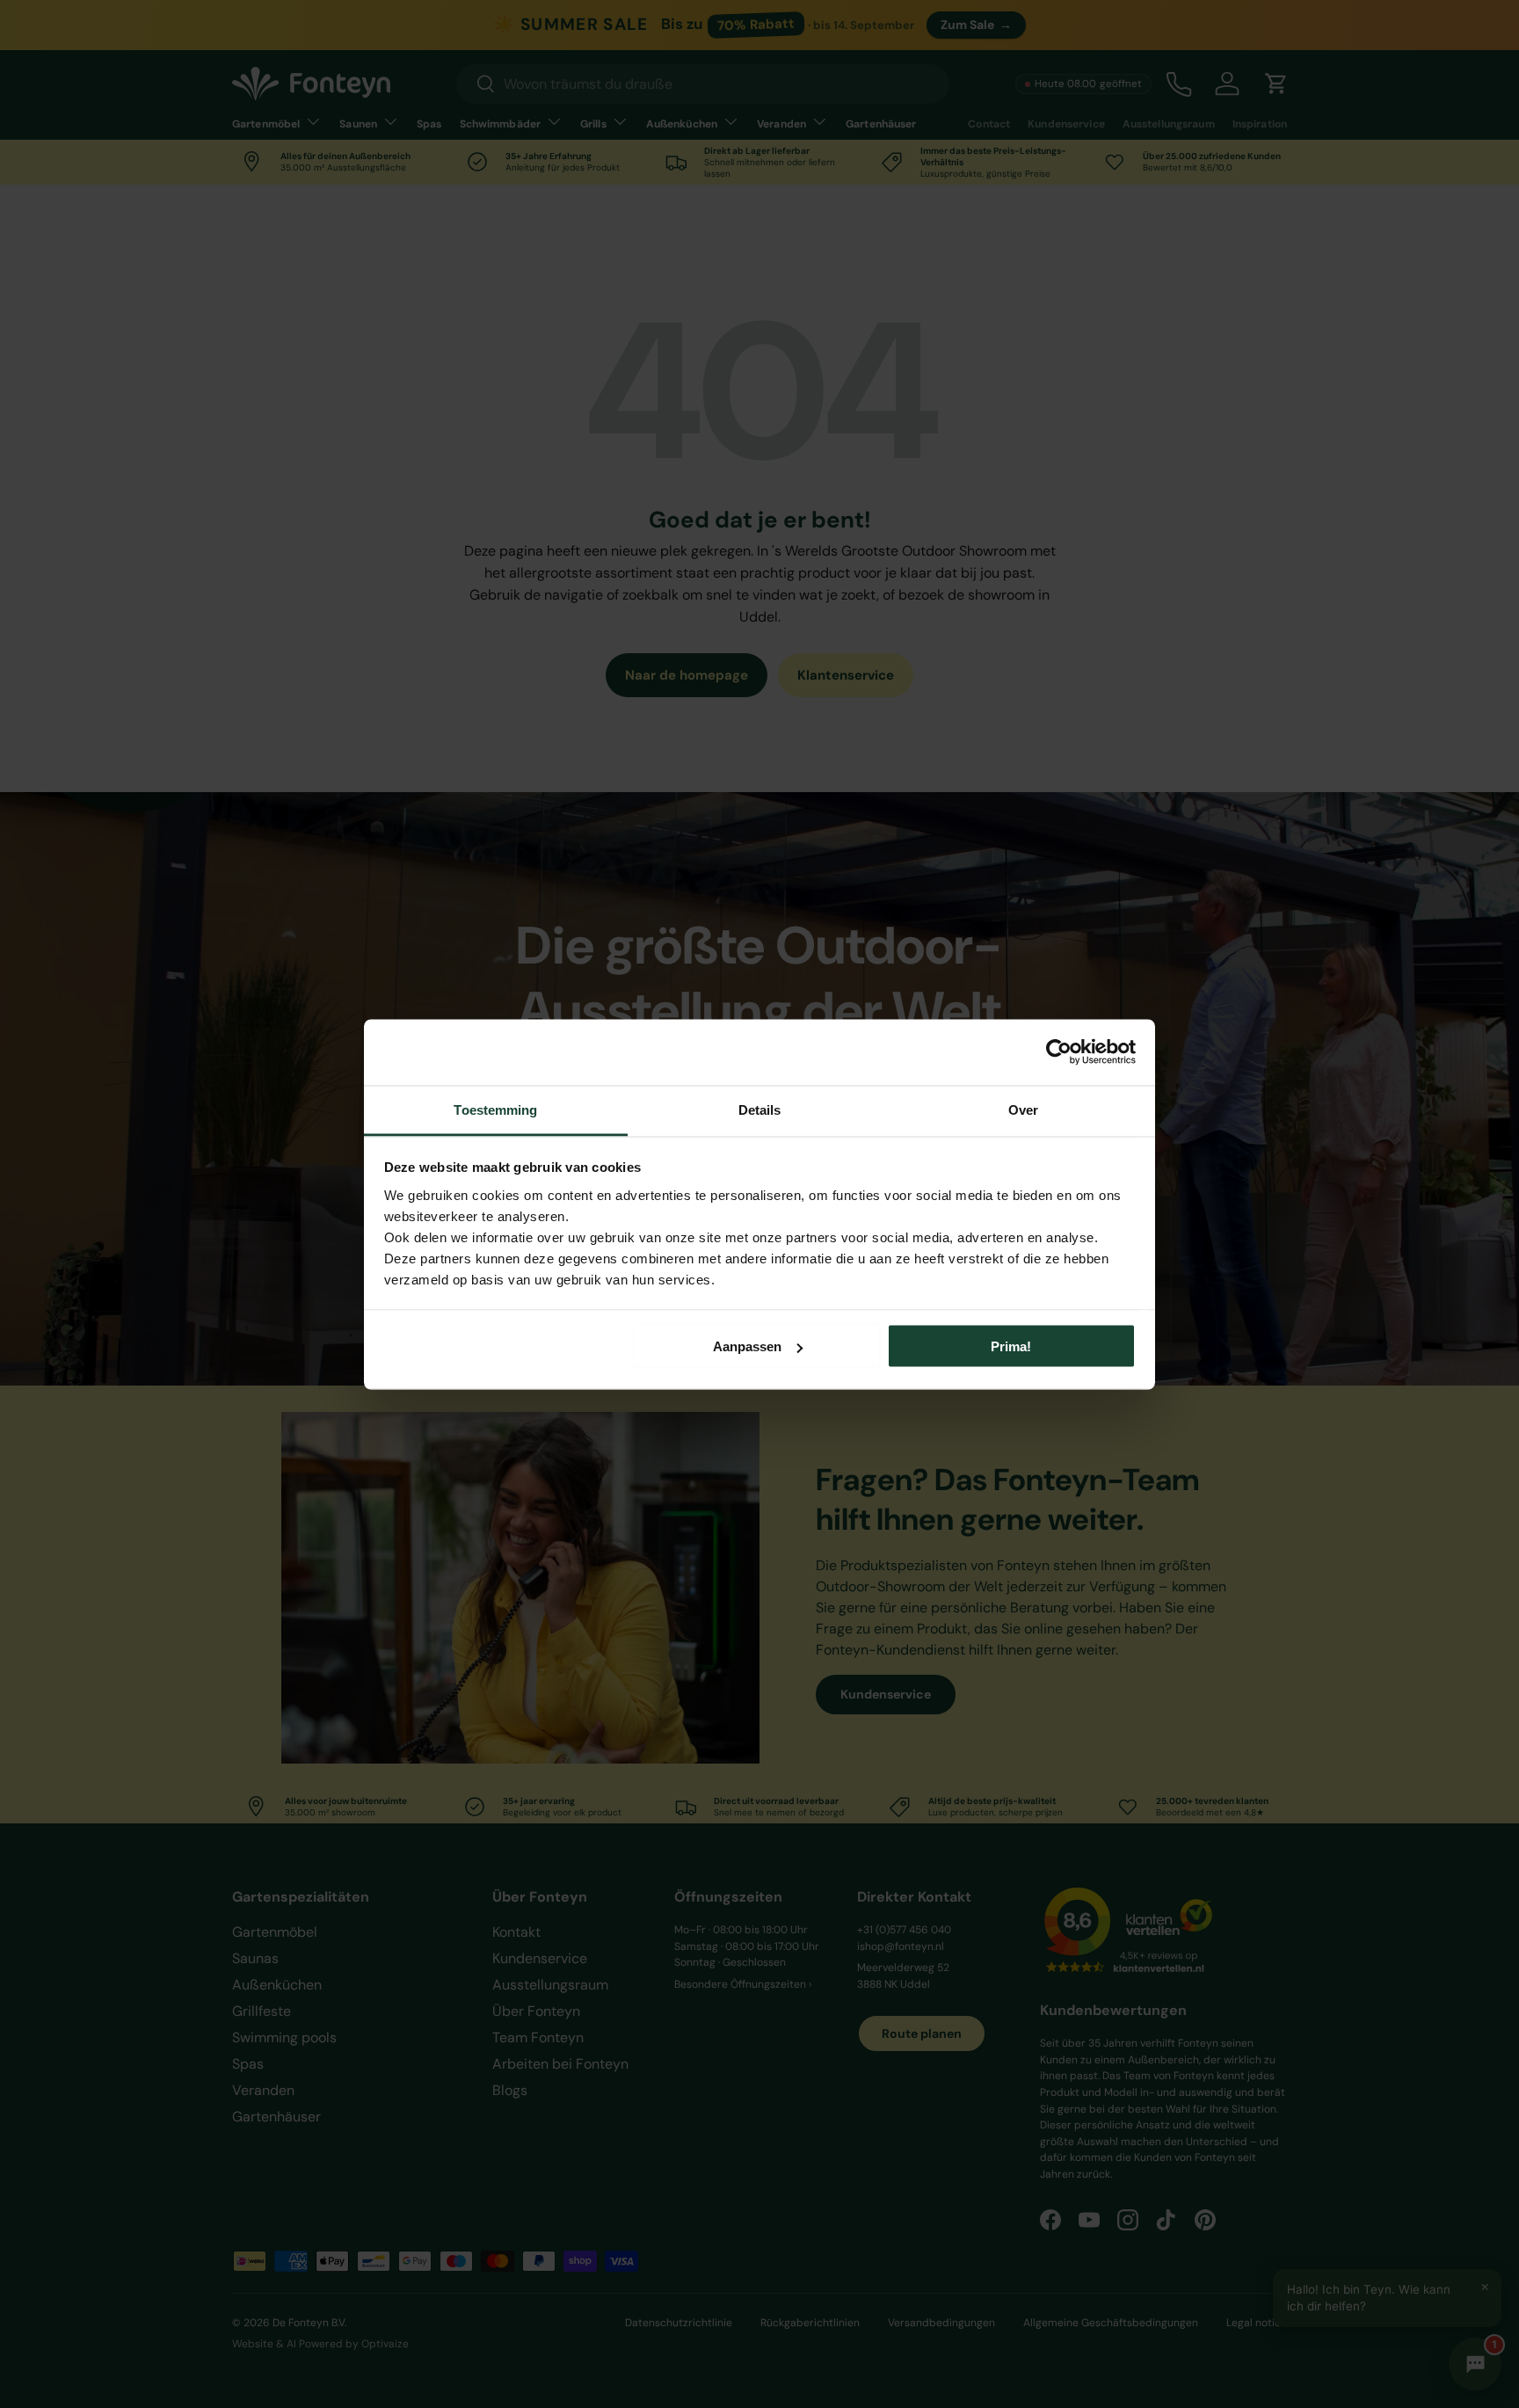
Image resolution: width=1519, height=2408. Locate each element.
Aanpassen (747, 1346)
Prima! (1011, 1346)
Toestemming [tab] (495, 1109)
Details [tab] (760, 1109)
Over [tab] (1023, 1109)
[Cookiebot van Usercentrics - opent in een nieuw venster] (1059, 1052)
